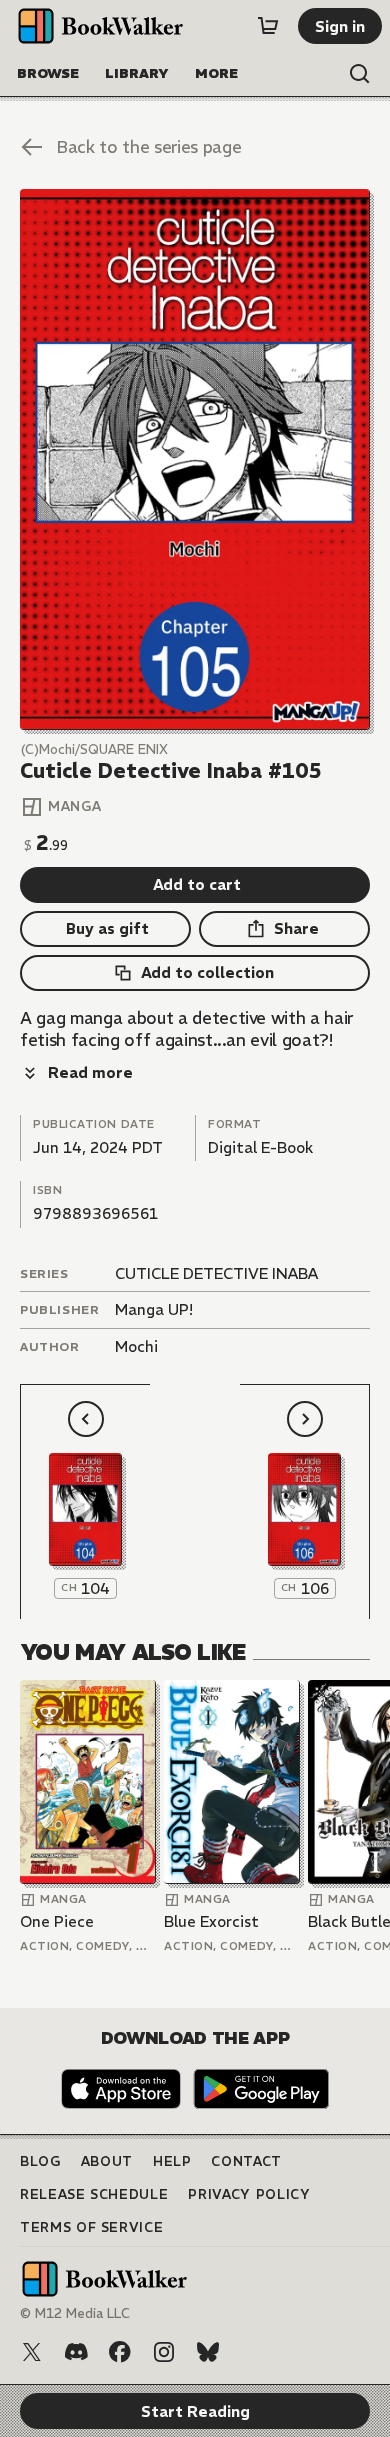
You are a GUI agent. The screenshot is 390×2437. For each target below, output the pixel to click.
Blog (40, 2161)
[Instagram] (164, 2352)
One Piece (57, 1921)
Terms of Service (91, 2227)
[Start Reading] (195, 459)
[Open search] (360, 74)
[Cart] (268, 26)
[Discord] (76, 2352)
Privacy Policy (249, 2194)
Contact (246, 2161)
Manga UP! (154, 1309)
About (107, 2161)
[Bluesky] (208, 2352)
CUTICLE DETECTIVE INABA (216, 1273)
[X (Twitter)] (32, 2352)
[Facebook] (120, 2352)
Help (172, 2161)
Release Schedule (94, 2194)
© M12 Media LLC (75, 2313)
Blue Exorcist (211, 1921)
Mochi (136, 1346)
